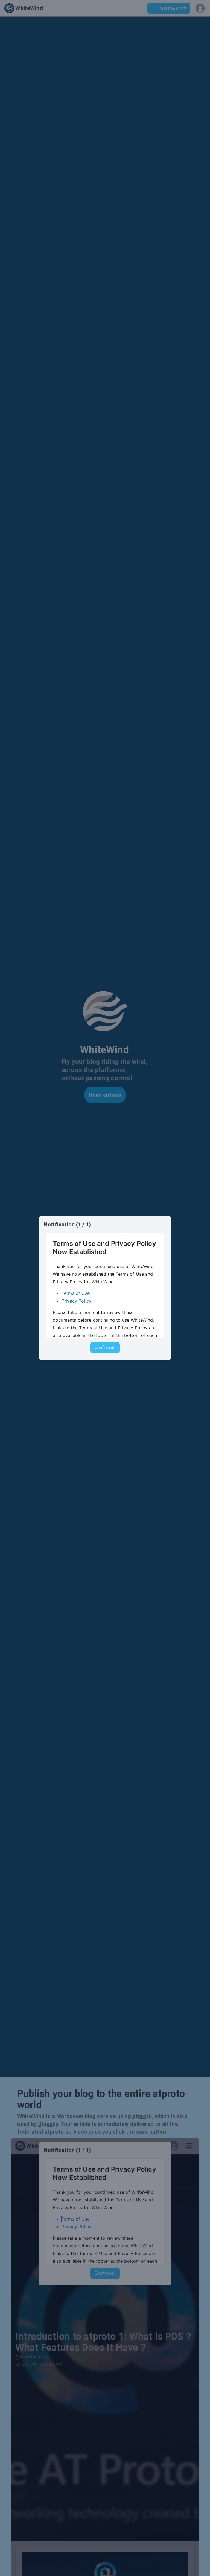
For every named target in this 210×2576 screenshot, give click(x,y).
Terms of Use (76, 1293)
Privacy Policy (76, 1301)
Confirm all (105, 1348)
